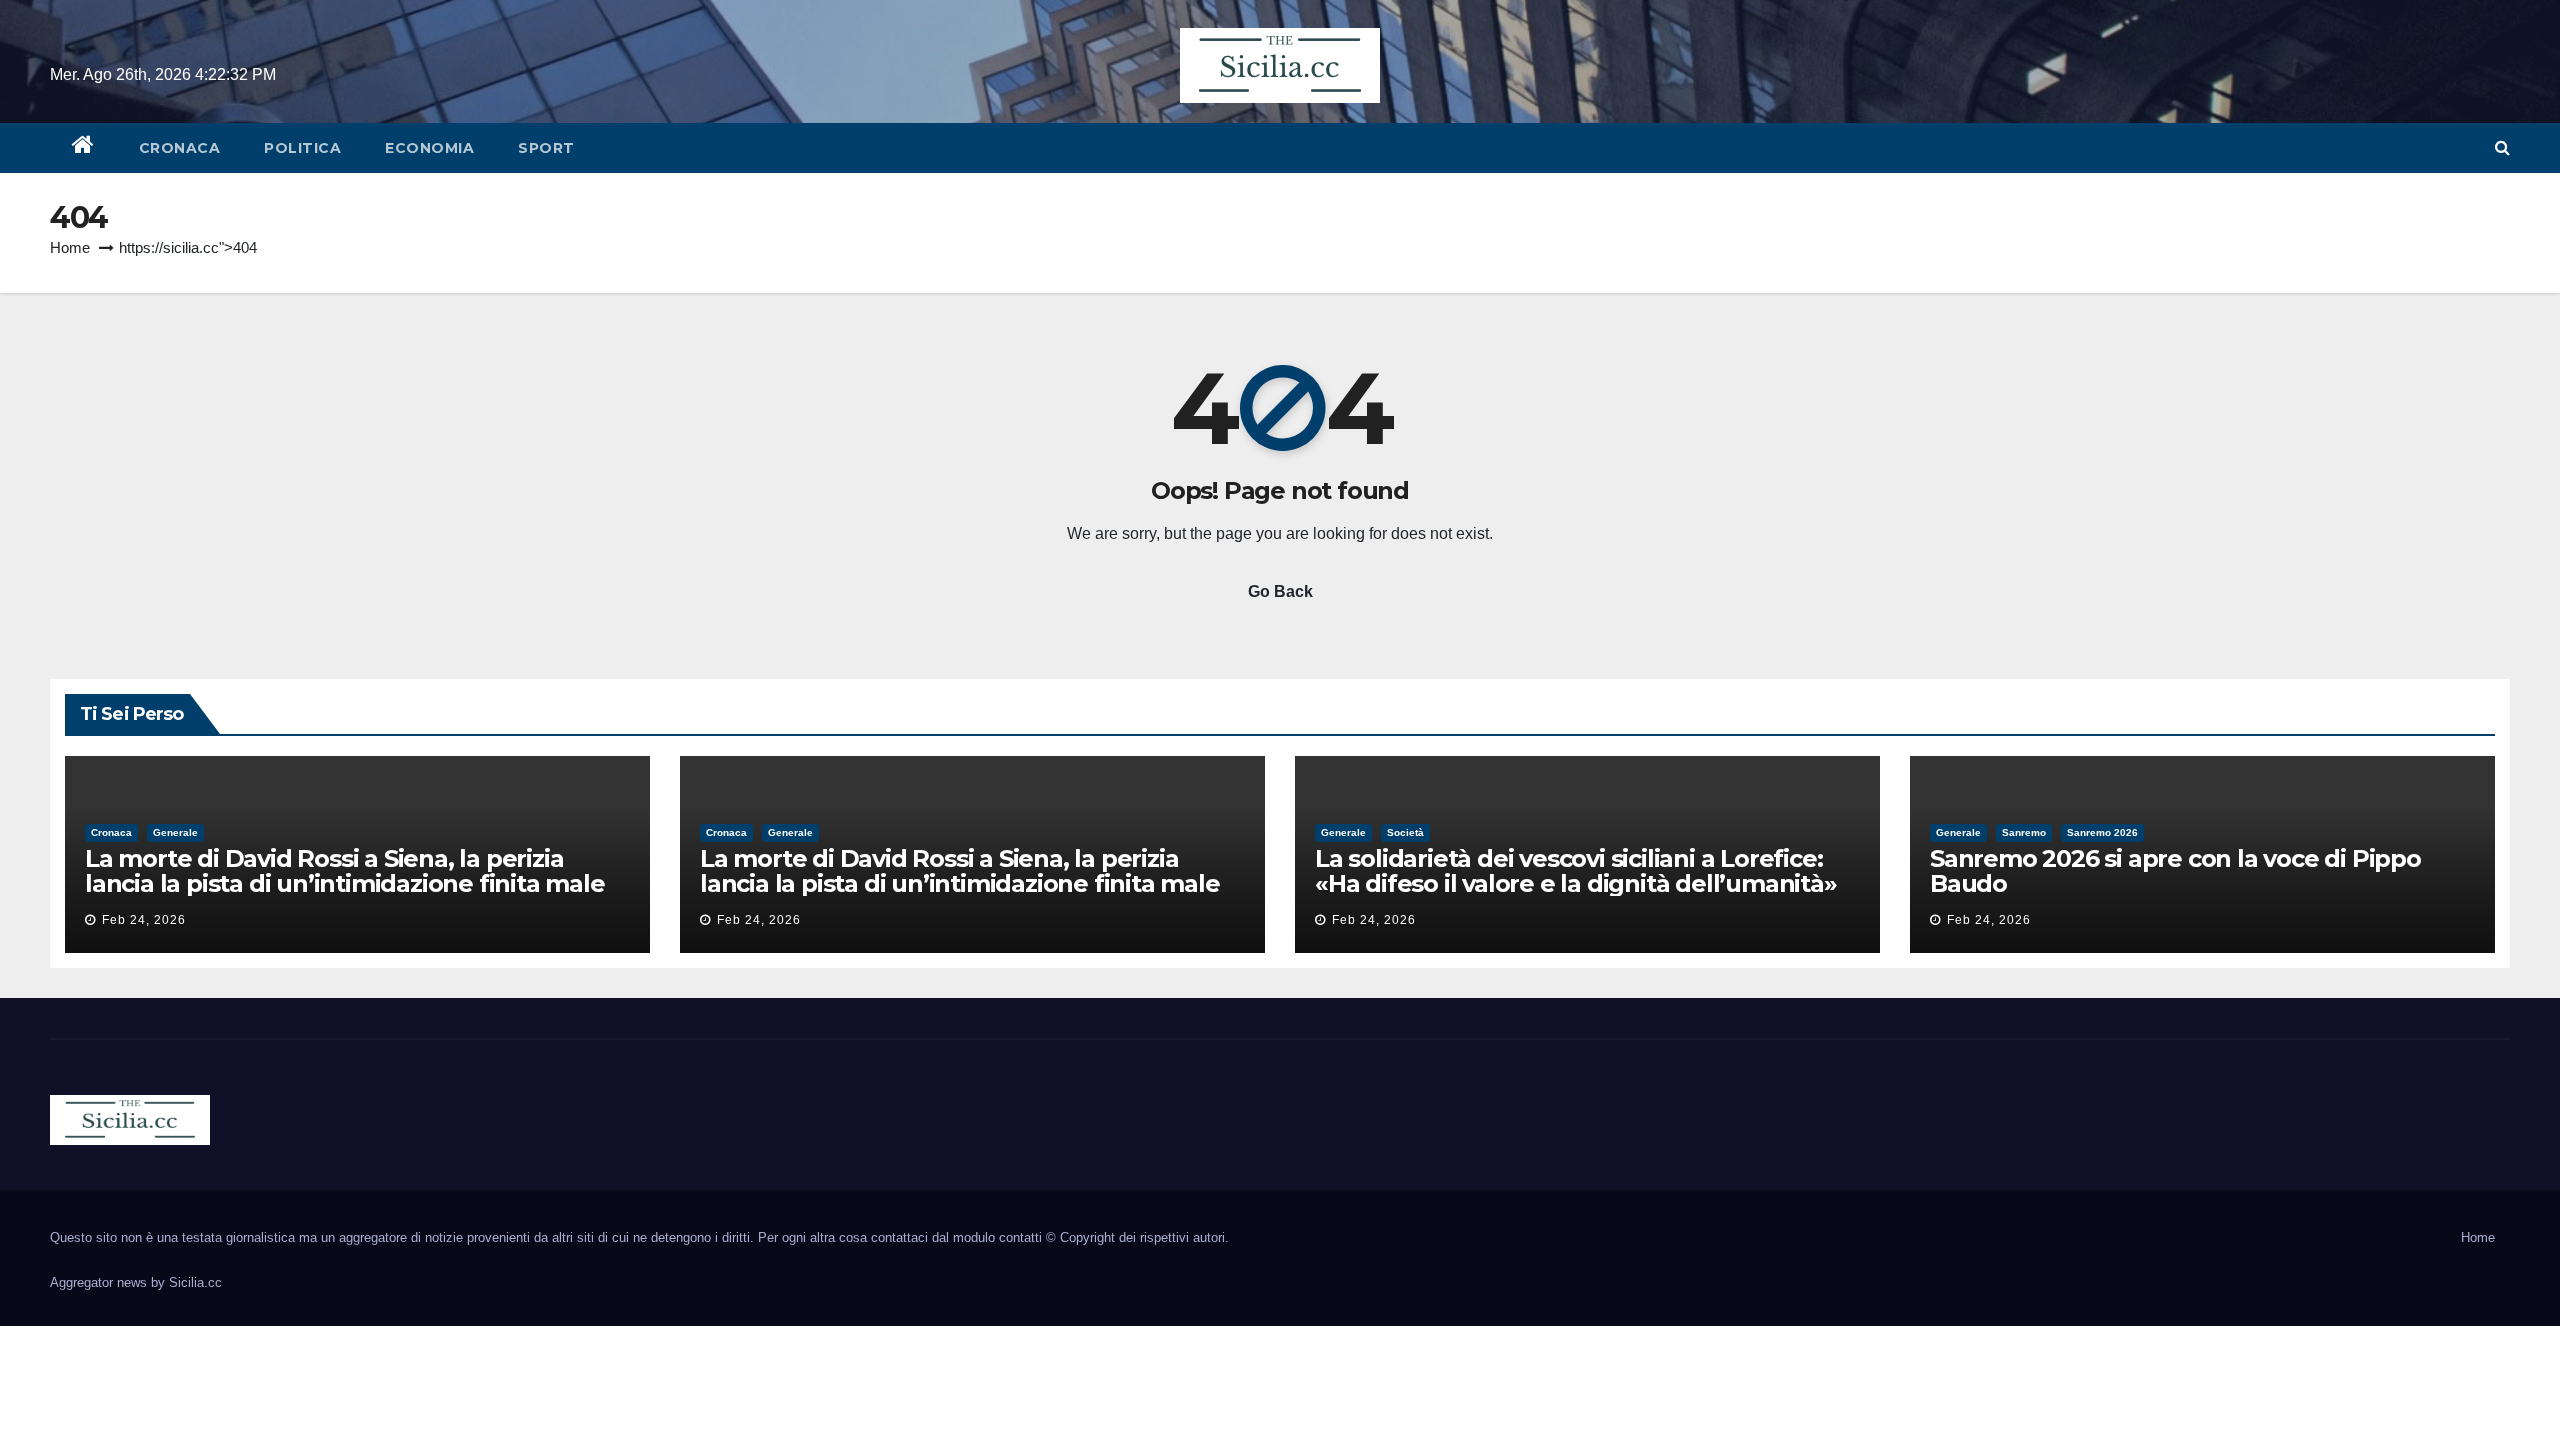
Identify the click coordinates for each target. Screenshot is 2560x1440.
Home (70, 247)
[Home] (83, 148)
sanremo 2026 (2102, 832)
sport (546, 148)
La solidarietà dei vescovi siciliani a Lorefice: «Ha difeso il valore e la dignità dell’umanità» (1576, 871)
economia (429, 148)
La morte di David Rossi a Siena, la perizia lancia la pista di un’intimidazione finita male (345, 871)
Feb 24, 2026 (144, 920)
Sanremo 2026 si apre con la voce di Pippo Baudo (2175, 871)
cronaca (180, 148)
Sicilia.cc (195, 1282)
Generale (175, 832)
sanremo (2024, 832)
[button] (2502, 147)
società (1405, 832)
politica (302, 148)
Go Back (1280, 591)
